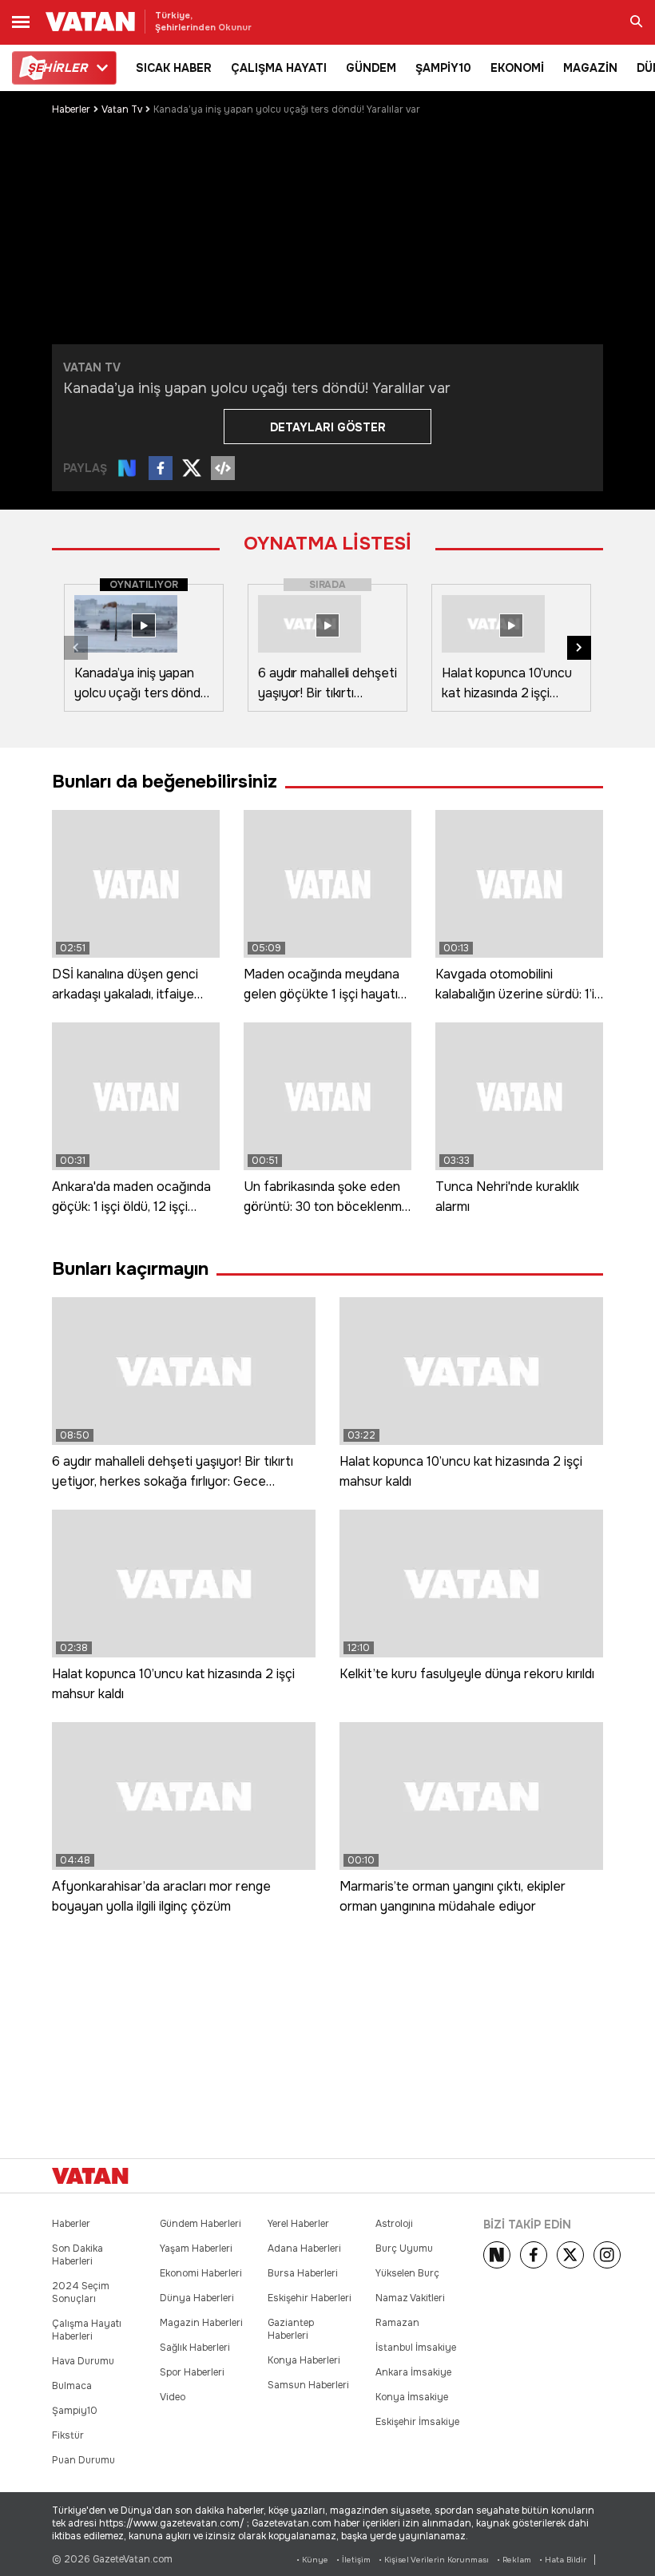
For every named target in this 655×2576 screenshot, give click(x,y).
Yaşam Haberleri (196, 2249)
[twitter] (570, 2255)
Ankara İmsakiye (413, 2372)
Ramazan (397, 2323)
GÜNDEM (371, 68)
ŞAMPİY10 (443, 68)
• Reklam (514, 2560)
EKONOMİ (517, 68)
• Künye (312, 2560)
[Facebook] (534, 2255)
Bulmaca (72, 2386)
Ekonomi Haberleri (201, 2273)
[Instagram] (607, 2255)
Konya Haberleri (304, 2360)
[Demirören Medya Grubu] (568, 2176)
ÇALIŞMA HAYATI (279, 68)
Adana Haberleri (304, 2249)
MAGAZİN (590, 68)
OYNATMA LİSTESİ (327, 544)
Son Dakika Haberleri (77, 2255)
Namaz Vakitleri (410, 2298)
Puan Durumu (83, 2460)
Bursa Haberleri (303, 2273)
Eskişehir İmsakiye (417, 2422)
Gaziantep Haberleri (291, 2329)
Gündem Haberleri (200, 2224)
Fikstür (68, 2435)
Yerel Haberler (298, 2224)
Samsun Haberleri (308, 2385)
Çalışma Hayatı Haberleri (87, 2330)
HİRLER (57, 68)
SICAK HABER (174, 68)
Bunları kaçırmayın (130, 1269)
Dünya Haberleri (197, 2298)
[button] (579, 648)
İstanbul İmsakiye (416, 2348)
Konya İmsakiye (412, 2397)
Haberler (71, 109)
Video (173, 2397)
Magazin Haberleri (201, 2323)
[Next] (497, 2255)
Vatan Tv (122, 109)
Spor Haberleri (192, 2372)
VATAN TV (92, 367)
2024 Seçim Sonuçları (81, 2292)
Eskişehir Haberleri (310, 2298)
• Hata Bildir (563, 2560)
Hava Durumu (83, 2361)
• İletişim (353, 2560)
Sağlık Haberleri (195, 2348)
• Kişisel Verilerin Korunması (434, 2560)
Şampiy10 (75, 2411)
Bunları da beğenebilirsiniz (165, 782)
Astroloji (394, 2224)
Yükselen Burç (407, 2273)
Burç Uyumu (404, 2249)
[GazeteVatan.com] (90, 2176)
